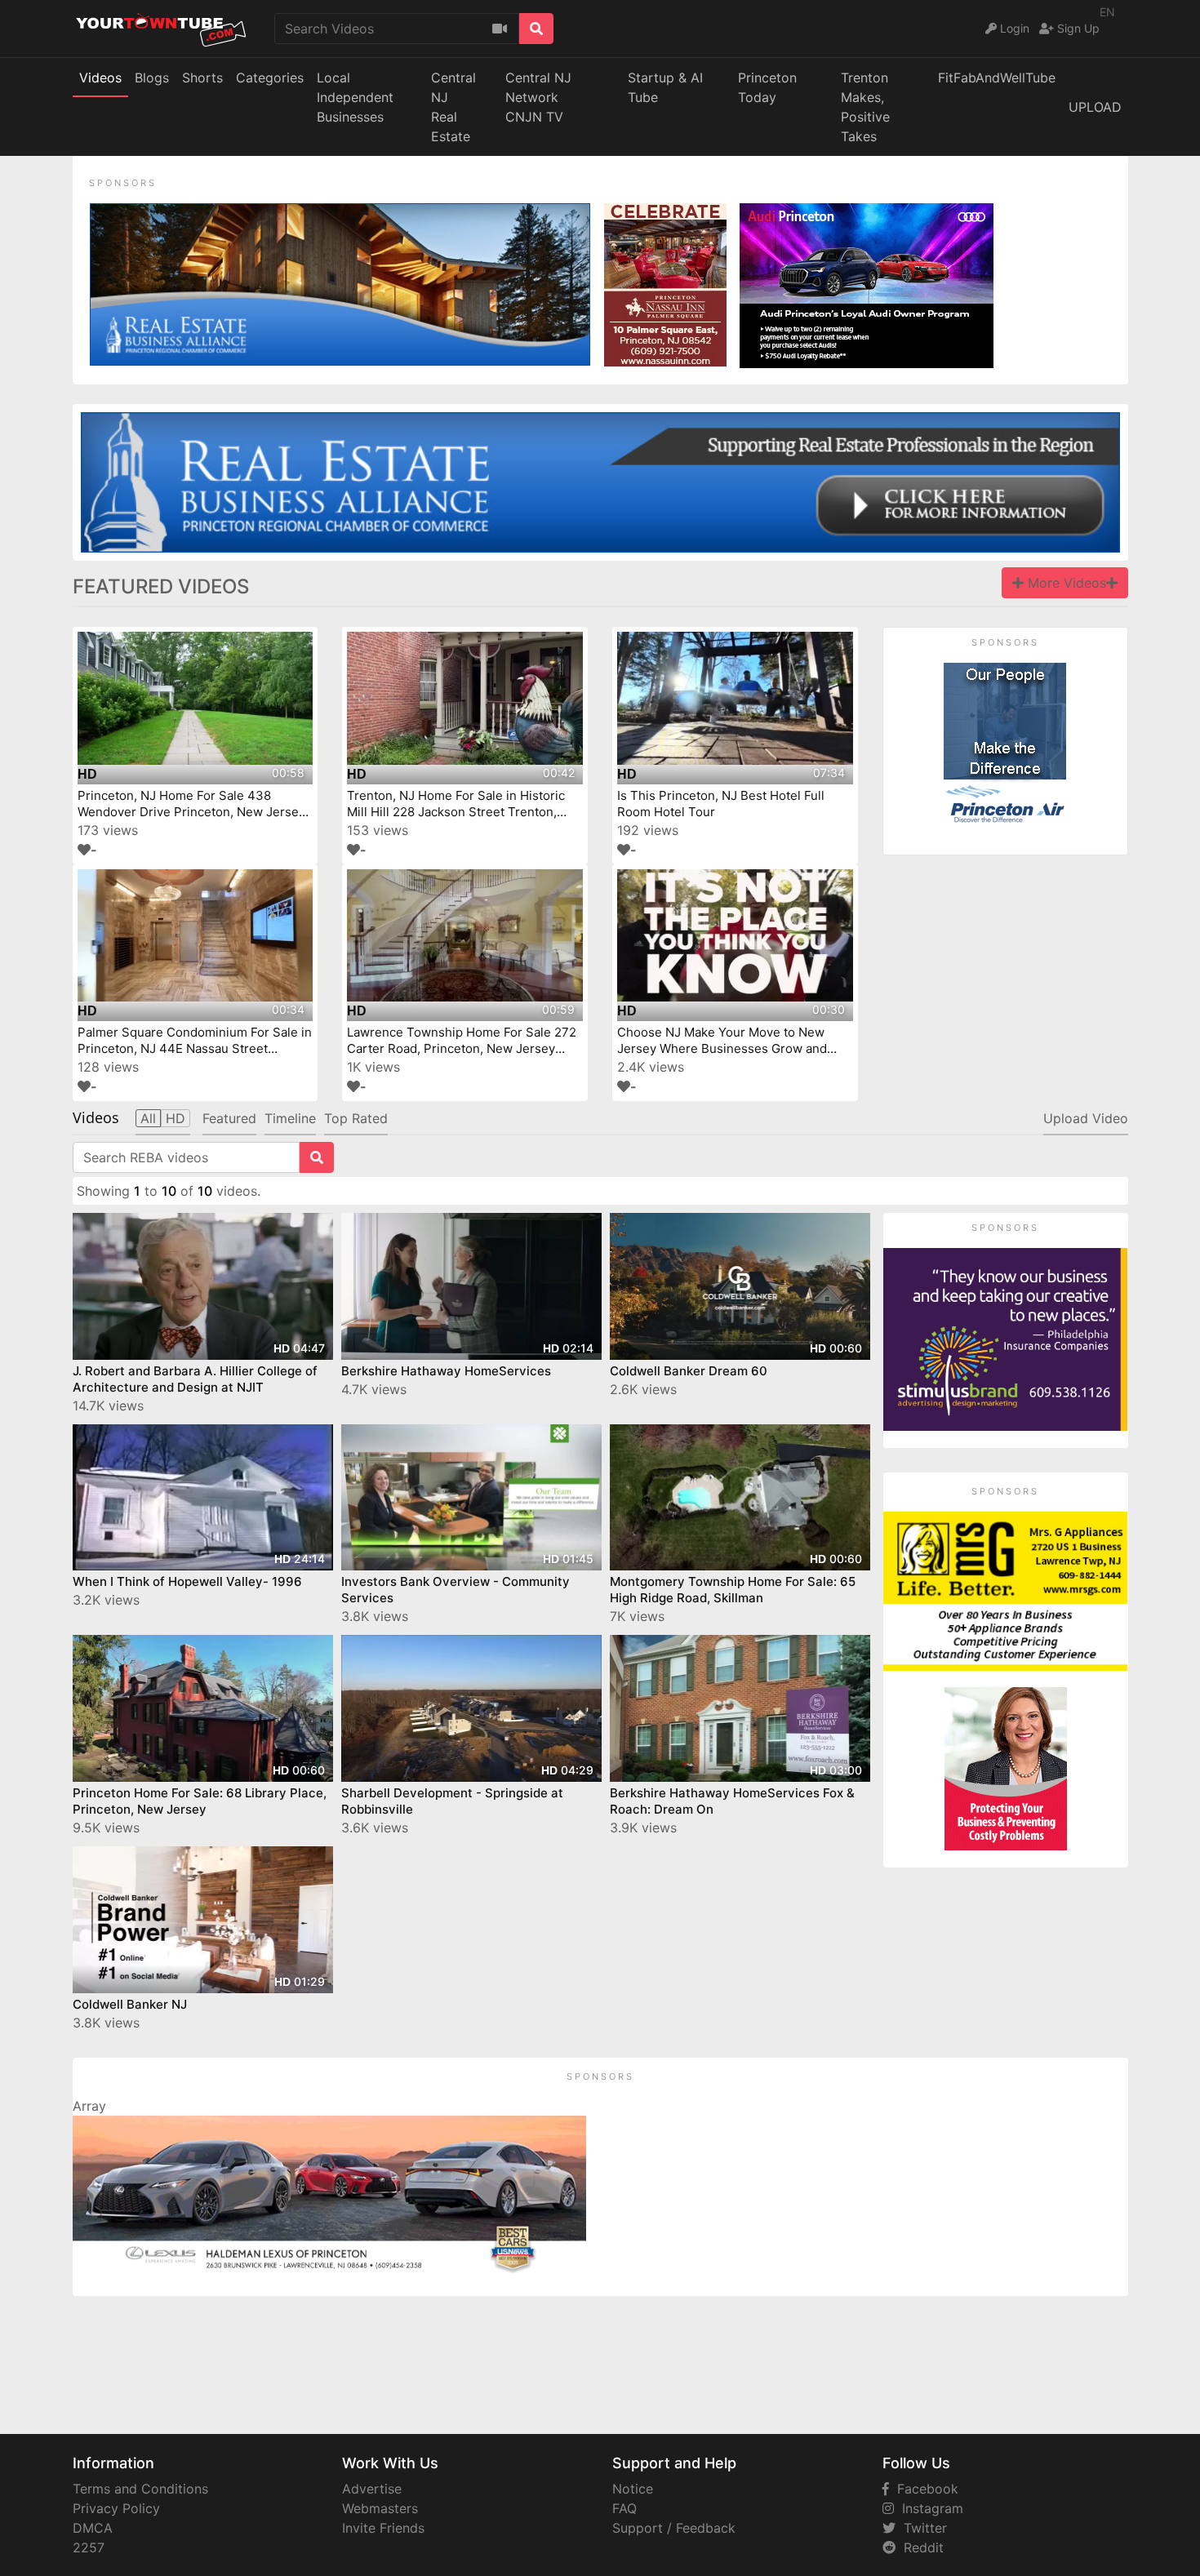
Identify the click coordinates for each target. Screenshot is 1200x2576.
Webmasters (380, 2508)
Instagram (929, 2508)
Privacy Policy (116, 2508)
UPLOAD (1095, 107)
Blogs (152, 78)
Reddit (920, 2547)
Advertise (372, 2489)
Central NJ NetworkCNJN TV (538, 97)
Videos (100, 78)
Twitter (921, 2528)
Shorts (202, 78)
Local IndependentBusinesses (355, 97)
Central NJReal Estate (453, 107)
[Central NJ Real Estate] (340, 283)
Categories (270, 78)
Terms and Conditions (140, 2489)
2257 (89, 2547)
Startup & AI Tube (665, 87)
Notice (633, 2489)
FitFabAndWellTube (997, 78)
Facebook (924, 2489)
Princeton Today (767, 87)
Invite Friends (383, 2528)
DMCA (93, 2528)
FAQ (624, 2508)
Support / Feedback (674, 2528)
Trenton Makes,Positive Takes (865, 107)
